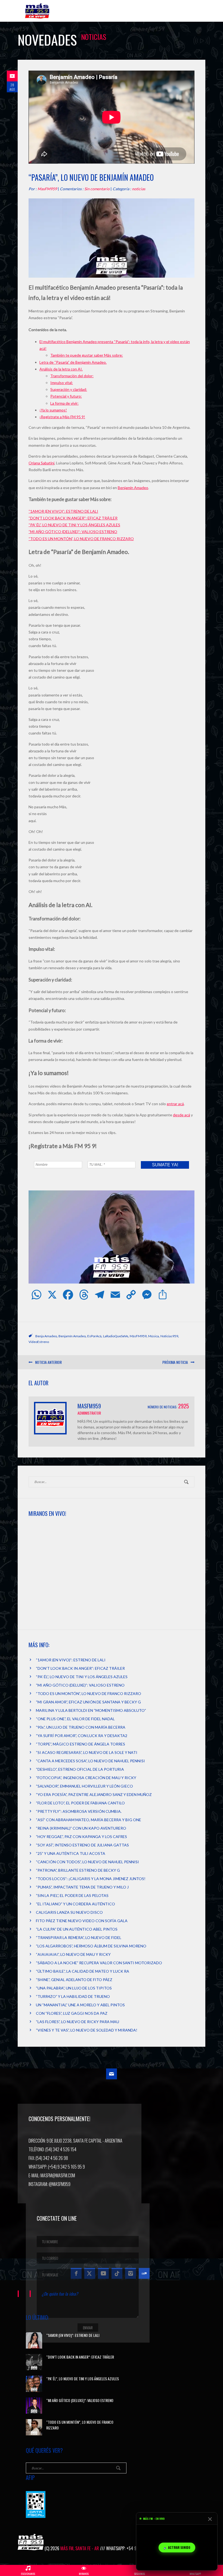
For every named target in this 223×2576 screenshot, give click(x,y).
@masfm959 (60, 2184)
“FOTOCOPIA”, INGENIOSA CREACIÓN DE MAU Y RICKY (86, 1778)
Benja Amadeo (46, 1336)
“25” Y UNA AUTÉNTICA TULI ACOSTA (71, 1853)
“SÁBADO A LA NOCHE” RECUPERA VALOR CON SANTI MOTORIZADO (99, 1963)
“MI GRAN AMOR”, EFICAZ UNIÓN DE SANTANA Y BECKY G (88, 1702)
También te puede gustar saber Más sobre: (87, 355)
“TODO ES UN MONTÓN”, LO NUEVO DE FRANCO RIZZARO (81, 539)
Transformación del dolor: (72, 376)
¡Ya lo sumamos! (53, 410)
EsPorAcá (94, 1336)
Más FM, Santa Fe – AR (38, 13)
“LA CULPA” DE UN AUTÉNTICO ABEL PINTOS (77, 1929)
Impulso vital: (62, 383)
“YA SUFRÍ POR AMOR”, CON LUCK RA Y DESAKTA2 (82, 1736)
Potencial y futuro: (66, 396)
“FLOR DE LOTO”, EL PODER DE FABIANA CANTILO (80, 1803)
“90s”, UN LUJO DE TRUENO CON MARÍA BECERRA (81, 1727)
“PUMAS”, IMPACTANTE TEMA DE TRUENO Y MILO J (82, 1887)
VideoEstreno (39, 1342)
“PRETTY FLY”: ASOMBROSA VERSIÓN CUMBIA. (79, 1811)
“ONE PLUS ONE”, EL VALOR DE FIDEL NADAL (75, 1719)
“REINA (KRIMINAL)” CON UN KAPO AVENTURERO (81, 1828)
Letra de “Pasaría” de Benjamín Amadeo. (73, 362)
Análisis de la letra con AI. (61, 369)
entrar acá (175, 1104)
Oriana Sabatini (41, 463)
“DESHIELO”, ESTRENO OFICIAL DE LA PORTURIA (80, 1769)
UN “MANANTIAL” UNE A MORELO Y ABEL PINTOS (80, 2005)
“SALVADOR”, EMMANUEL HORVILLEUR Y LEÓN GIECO (84, 1786)
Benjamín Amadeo (133, 488)
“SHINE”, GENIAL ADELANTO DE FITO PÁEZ (74, 1980)
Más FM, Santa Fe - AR (80, 2548)
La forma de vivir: (64, 403)
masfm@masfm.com (58, 2175)
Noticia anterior (48, 1362)
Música (154, 1336)
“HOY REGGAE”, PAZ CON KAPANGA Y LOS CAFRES (81, 1837)
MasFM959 (47, 189)
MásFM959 (138, 1336)
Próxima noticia (175, 1362)
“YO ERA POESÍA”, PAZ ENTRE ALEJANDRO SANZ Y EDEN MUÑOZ (94, 1794)
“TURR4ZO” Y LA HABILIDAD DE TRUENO (73, 1996)
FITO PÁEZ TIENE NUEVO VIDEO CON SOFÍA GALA (82, 1921)
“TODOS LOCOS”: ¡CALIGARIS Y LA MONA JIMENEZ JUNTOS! (91, 1879)
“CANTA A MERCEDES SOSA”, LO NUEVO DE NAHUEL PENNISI (90, 1761)
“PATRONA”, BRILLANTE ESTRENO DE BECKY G (78, 1870)
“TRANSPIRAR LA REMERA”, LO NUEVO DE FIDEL (79, 1937)
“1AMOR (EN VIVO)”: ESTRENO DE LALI (63, 511)
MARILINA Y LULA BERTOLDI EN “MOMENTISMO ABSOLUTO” (91, 1710)
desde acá (182, 1115)
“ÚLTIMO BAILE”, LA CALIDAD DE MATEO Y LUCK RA (83, 1971)
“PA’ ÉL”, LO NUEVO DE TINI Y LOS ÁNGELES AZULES (74, 525)
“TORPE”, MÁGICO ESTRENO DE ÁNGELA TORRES (80, 1744)
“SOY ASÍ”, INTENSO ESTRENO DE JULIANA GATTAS (82, 1845)
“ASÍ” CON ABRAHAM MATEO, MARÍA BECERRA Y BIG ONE (89, 1820)
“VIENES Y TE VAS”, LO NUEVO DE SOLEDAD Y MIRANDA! (87, 2030)
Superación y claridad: (69, 389)
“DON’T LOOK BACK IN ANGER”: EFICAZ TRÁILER (73, 518)
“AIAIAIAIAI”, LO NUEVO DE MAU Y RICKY (73, 1954)
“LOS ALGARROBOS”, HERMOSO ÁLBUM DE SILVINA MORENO (91, 1946)
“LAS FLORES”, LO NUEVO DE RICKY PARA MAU (78, 2022)
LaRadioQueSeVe (116, 1336)
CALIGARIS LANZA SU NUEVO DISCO (69, 1912)
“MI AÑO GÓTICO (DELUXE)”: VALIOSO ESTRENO (73, 532)
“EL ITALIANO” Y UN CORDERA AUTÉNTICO (75, 1904)
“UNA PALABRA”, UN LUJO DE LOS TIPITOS (74, 1988)
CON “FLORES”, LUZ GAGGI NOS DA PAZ (72, 2013)
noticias (139, 189)
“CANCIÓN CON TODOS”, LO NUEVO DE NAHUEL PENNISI (87, 1862)
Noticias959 (169, 1336)
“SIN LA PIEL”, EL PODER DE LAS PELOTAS (72, 1895)
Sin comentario (97, 189)
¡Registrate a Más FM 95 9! (62, 417)
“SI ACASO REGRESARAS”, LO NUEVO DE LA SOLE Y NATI (87, 1752)
